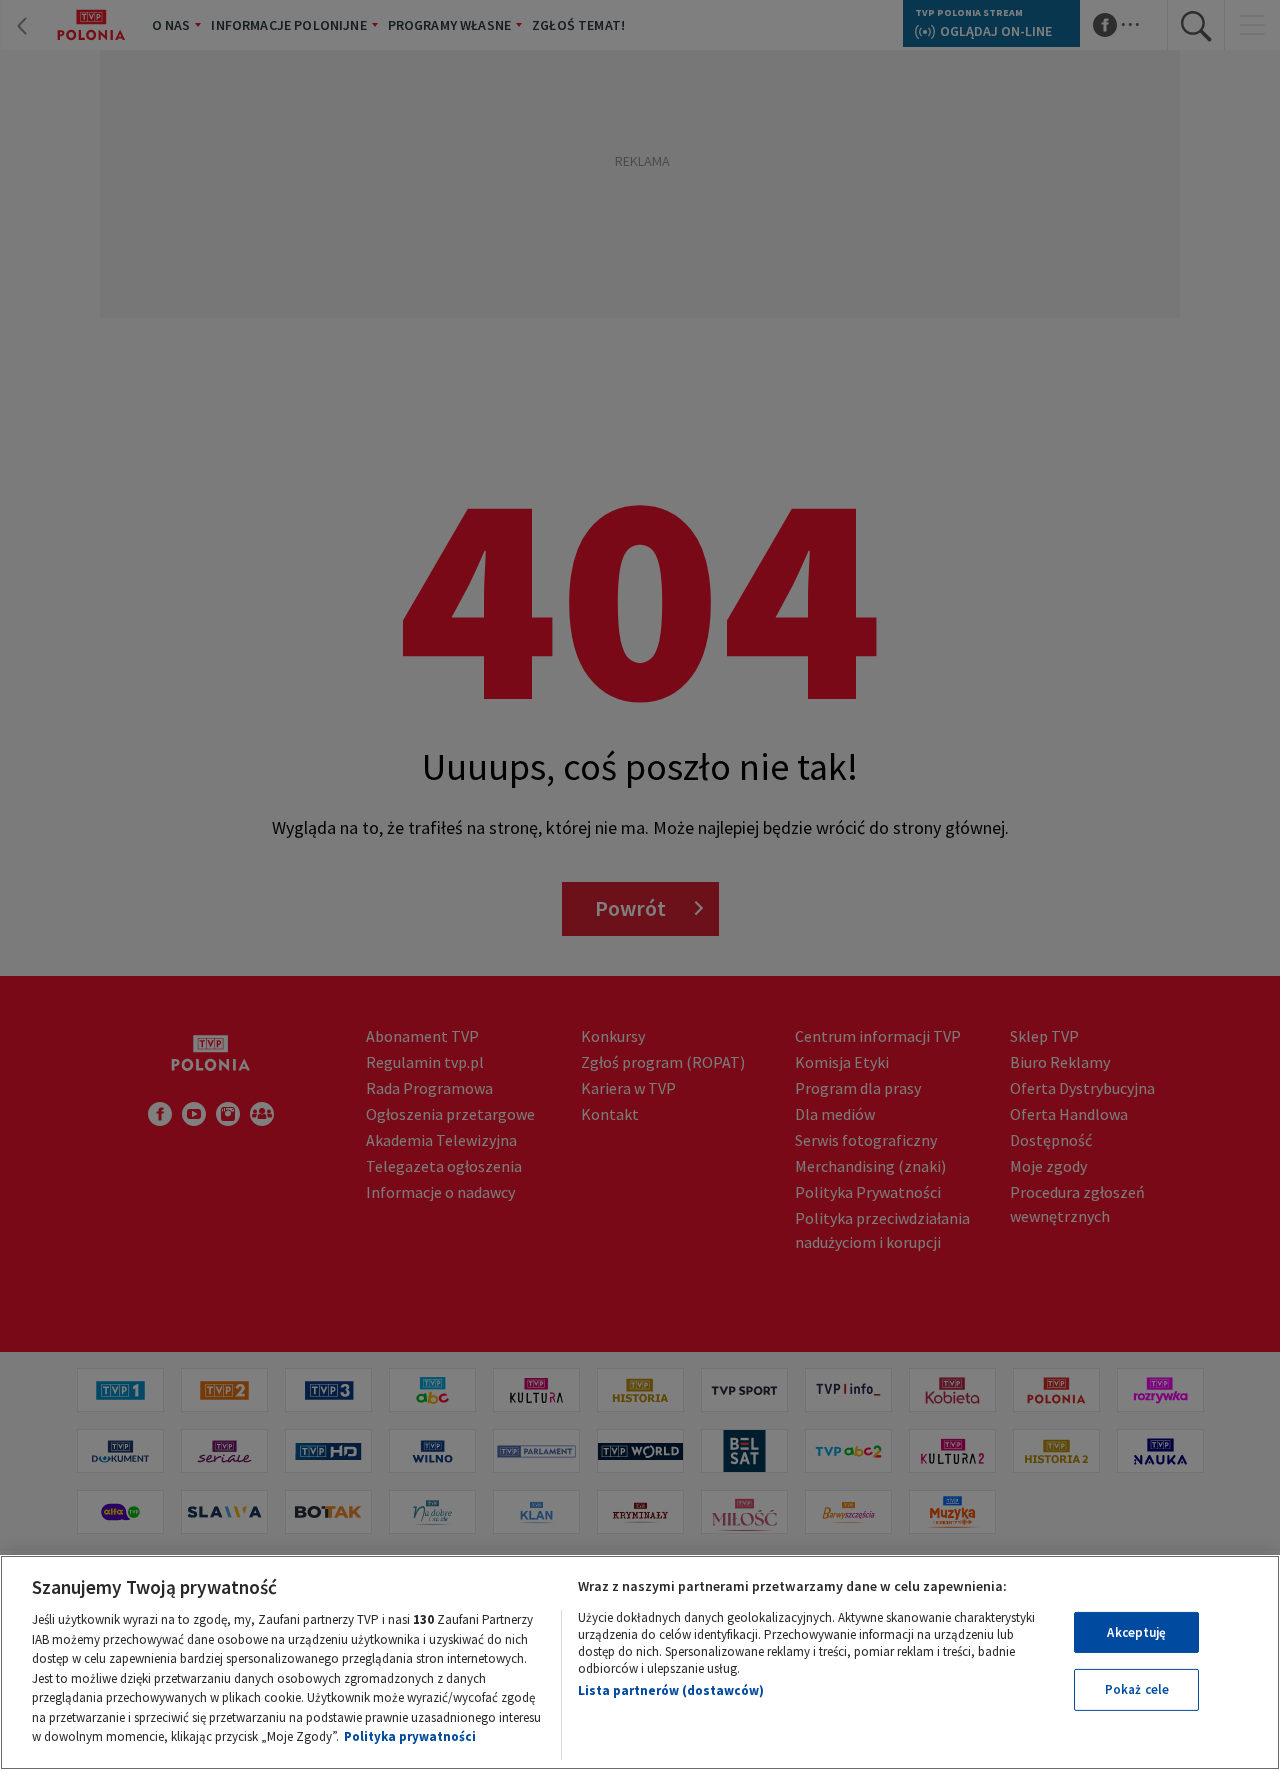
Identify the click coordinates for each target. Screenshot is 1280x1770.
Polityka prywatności (410, 1736)
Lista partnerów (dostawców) (671, 1690)
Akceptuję (1136, 1632)
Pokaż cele (1137, 1689)
